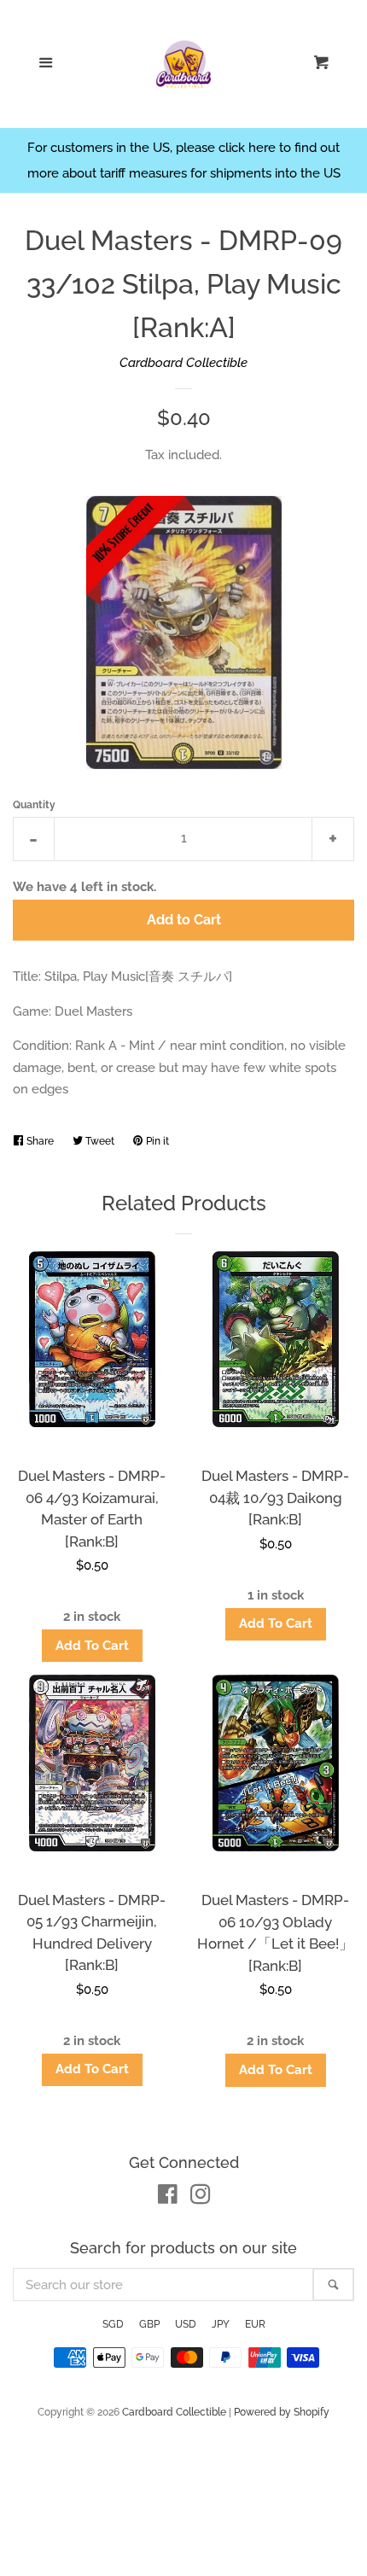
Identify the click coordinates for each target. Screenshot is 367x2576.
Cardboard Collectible (183, 363)
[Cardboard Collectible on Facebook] (168, 2198)
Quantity (34, 805)
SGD (113, 2324)
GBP (149, 2324)
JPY (221, 2324)
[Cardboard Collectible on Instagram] (201, 2198)
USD (186, 2324)
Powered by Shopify (282, 2412)
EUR (255, 2324)
